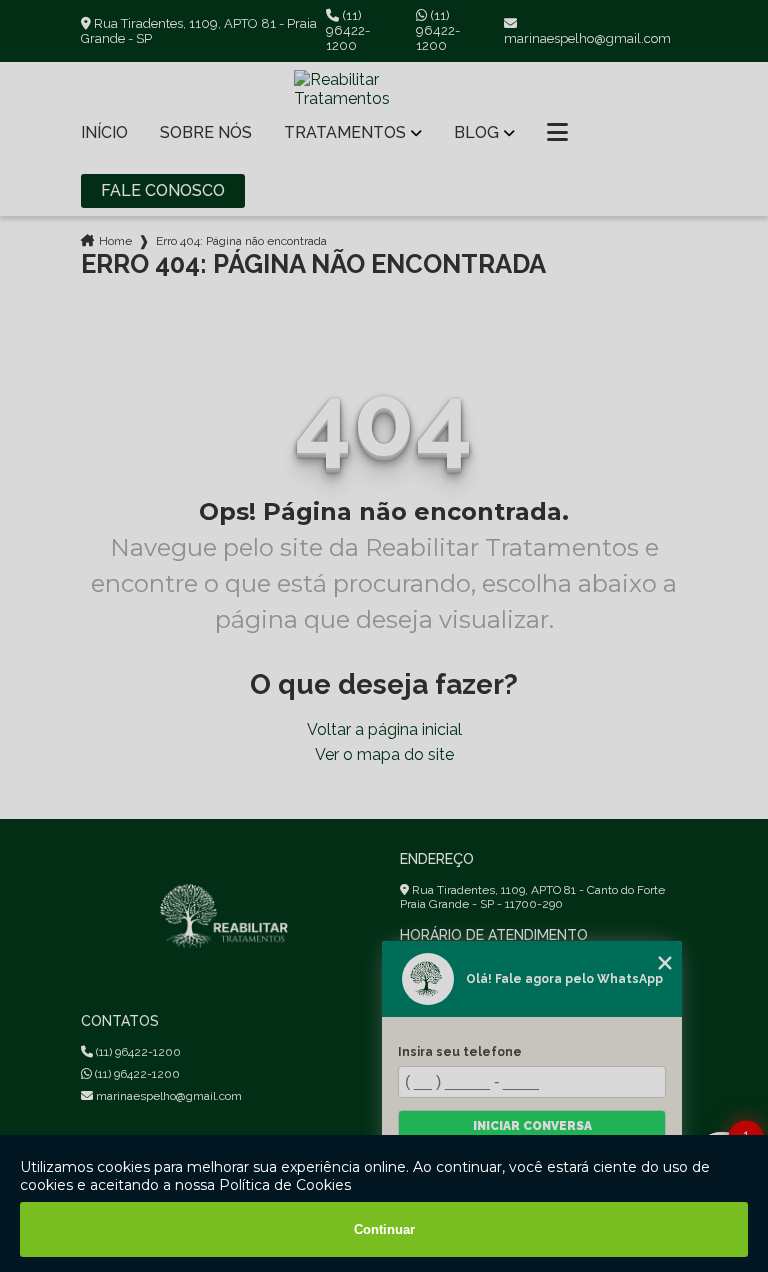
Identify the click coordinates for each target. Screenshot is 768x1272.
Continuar (384, 1229)
